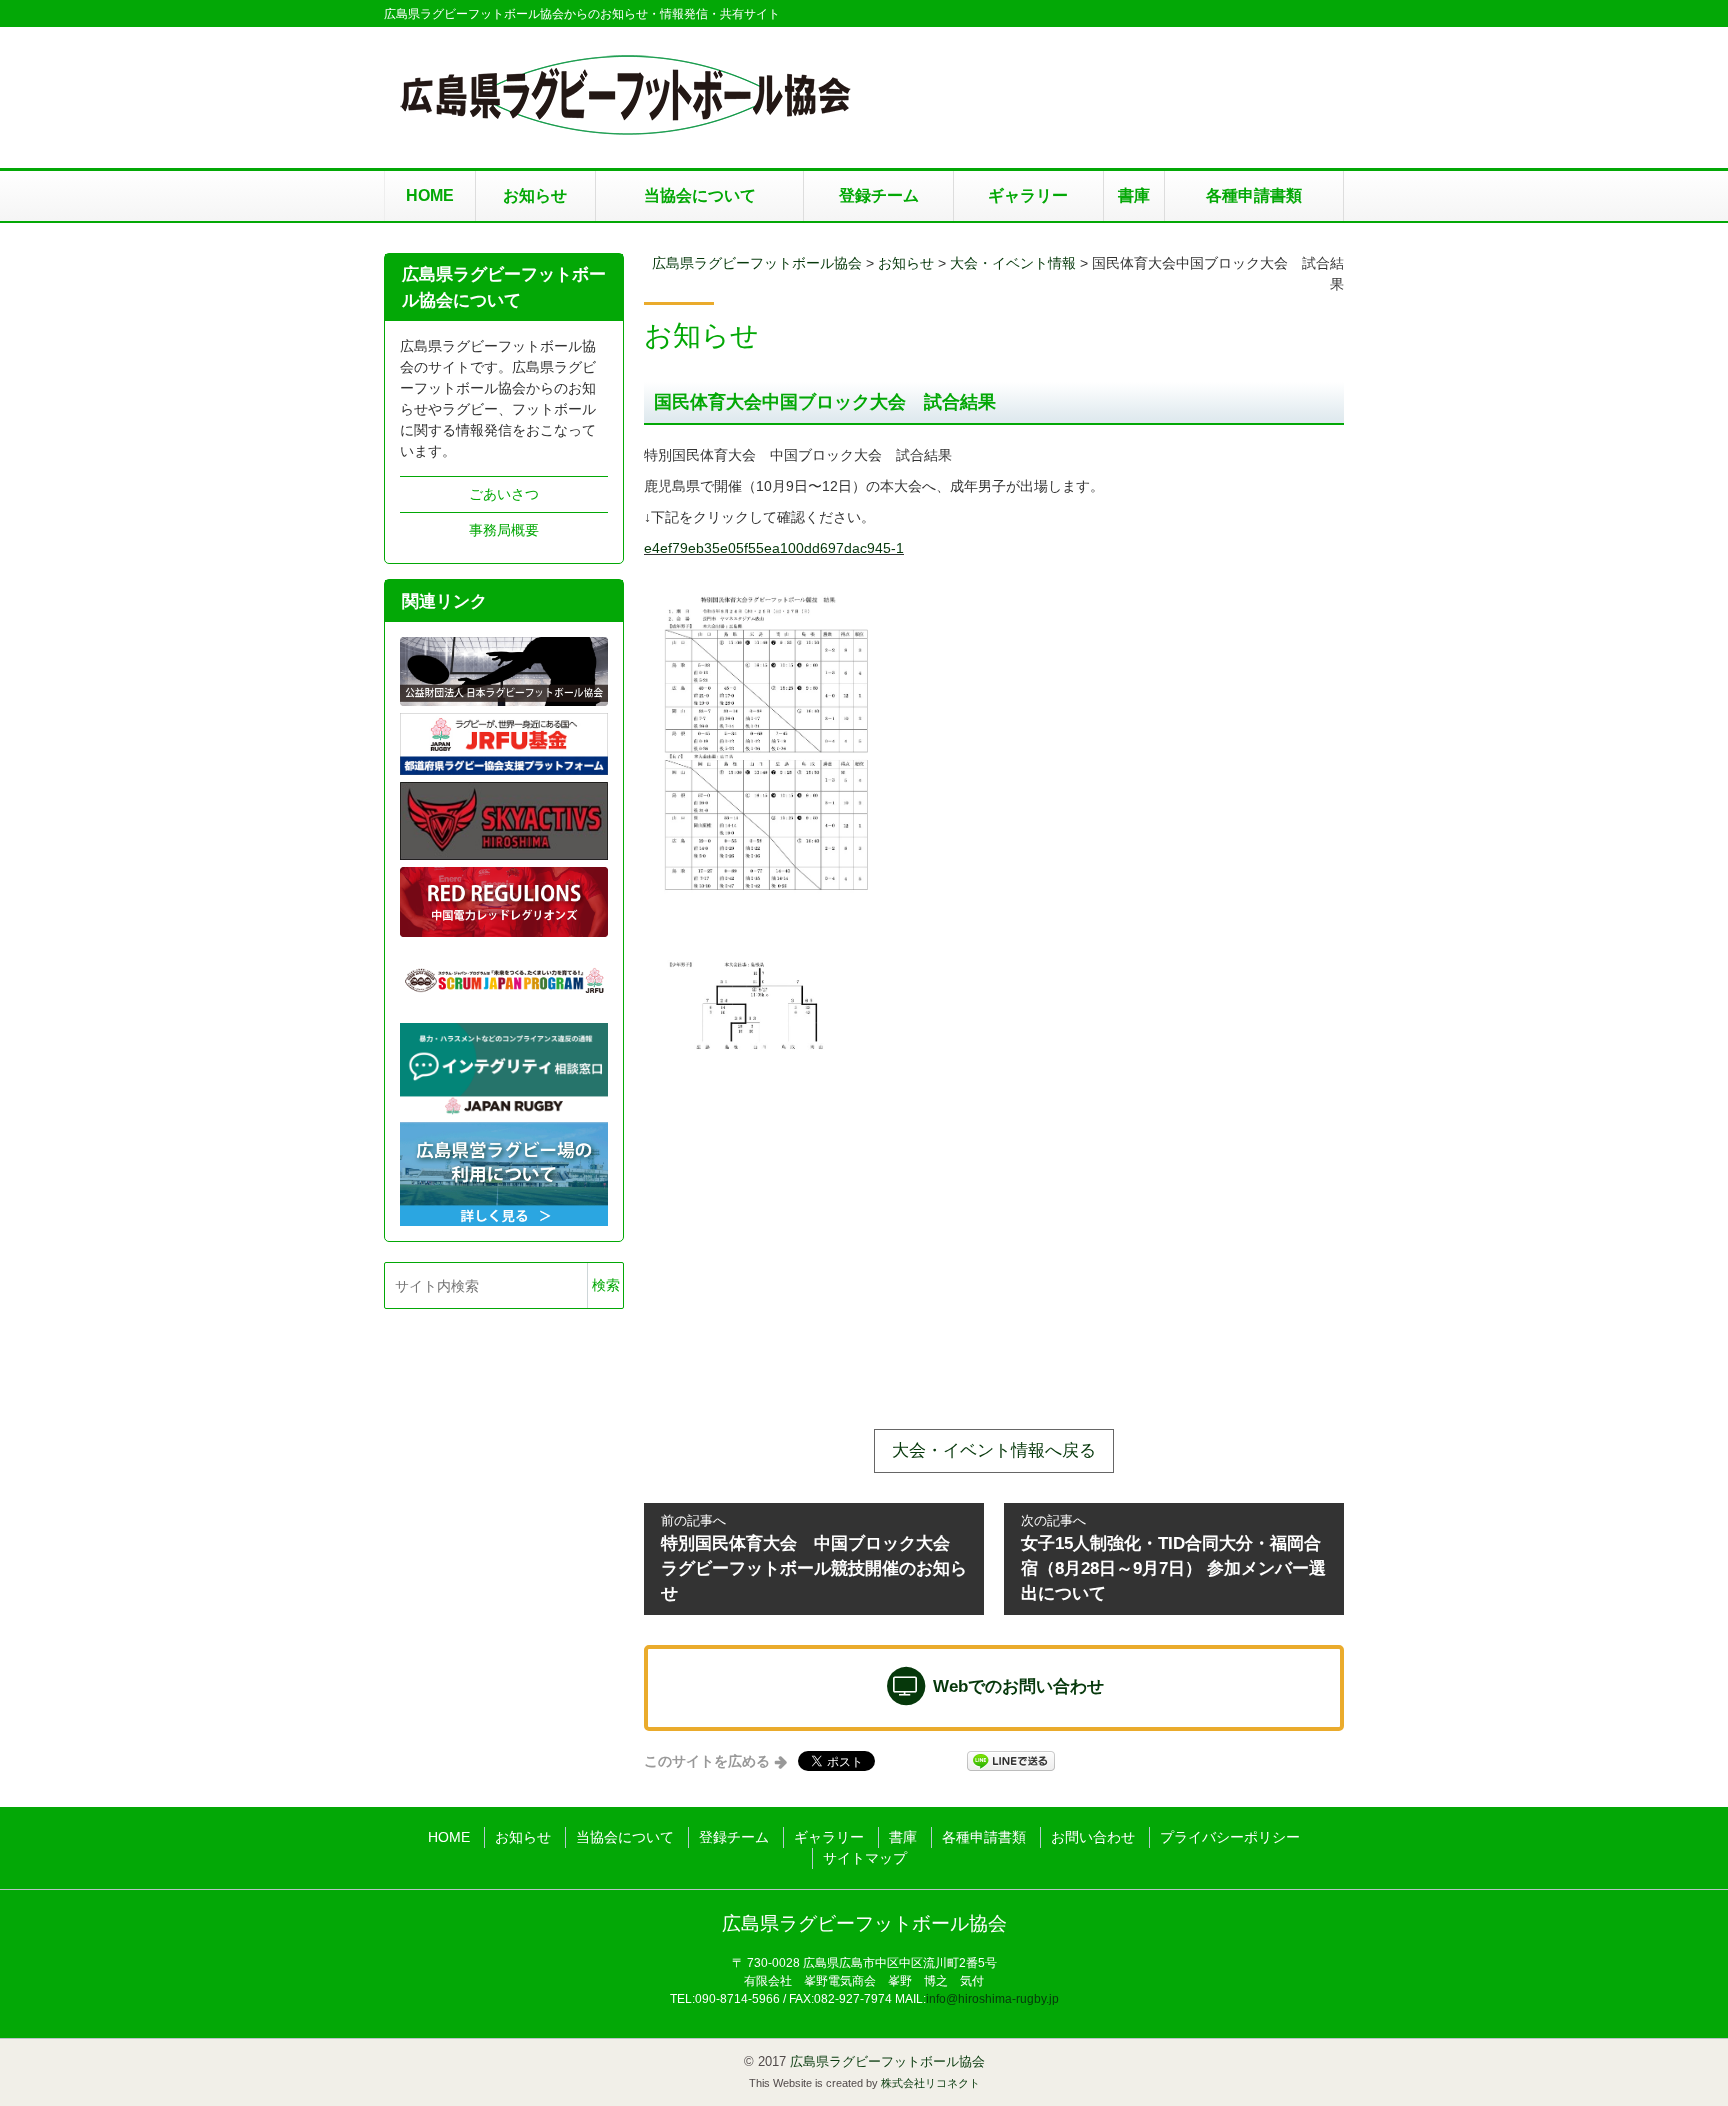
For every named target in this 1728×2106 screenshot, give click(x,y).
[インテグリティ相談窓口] (504, 1068)
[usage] (504, 1173)
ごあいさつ (504, 494)
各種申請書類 (1254, 195)
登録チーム (879, 195)
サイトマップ (865, 1858)
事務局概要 (504, 530)
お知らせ (535, 195)
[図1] (504, 820)
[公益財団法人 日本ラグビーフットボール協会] (504, 671)
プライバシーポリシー (1230, 1837)
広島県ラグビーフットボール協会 (864, 1923)
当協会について (700, 195)
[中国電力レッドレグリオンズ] (504, 901)
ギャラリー (1028, 195)
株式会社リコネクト (930, 2083)
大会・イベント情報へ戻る (994, 1450)
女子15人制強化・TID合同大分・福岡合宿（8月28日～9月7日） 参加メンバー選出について (1173, 1558)
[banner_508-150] (504, 743)
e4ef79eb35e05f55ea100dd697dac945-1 (774, 548)
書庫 (1134, 195)
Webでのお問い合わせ (1016, 1686)
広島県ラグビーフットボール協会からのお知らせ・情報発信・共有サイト (582, 14)
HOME (430, 195)
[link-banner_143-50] (504, 979)
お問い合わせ (1093, 1837)
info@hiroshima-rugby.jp (992, 1999)
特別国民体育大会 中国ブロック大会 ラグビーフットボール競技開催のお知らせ (814, 1558)
